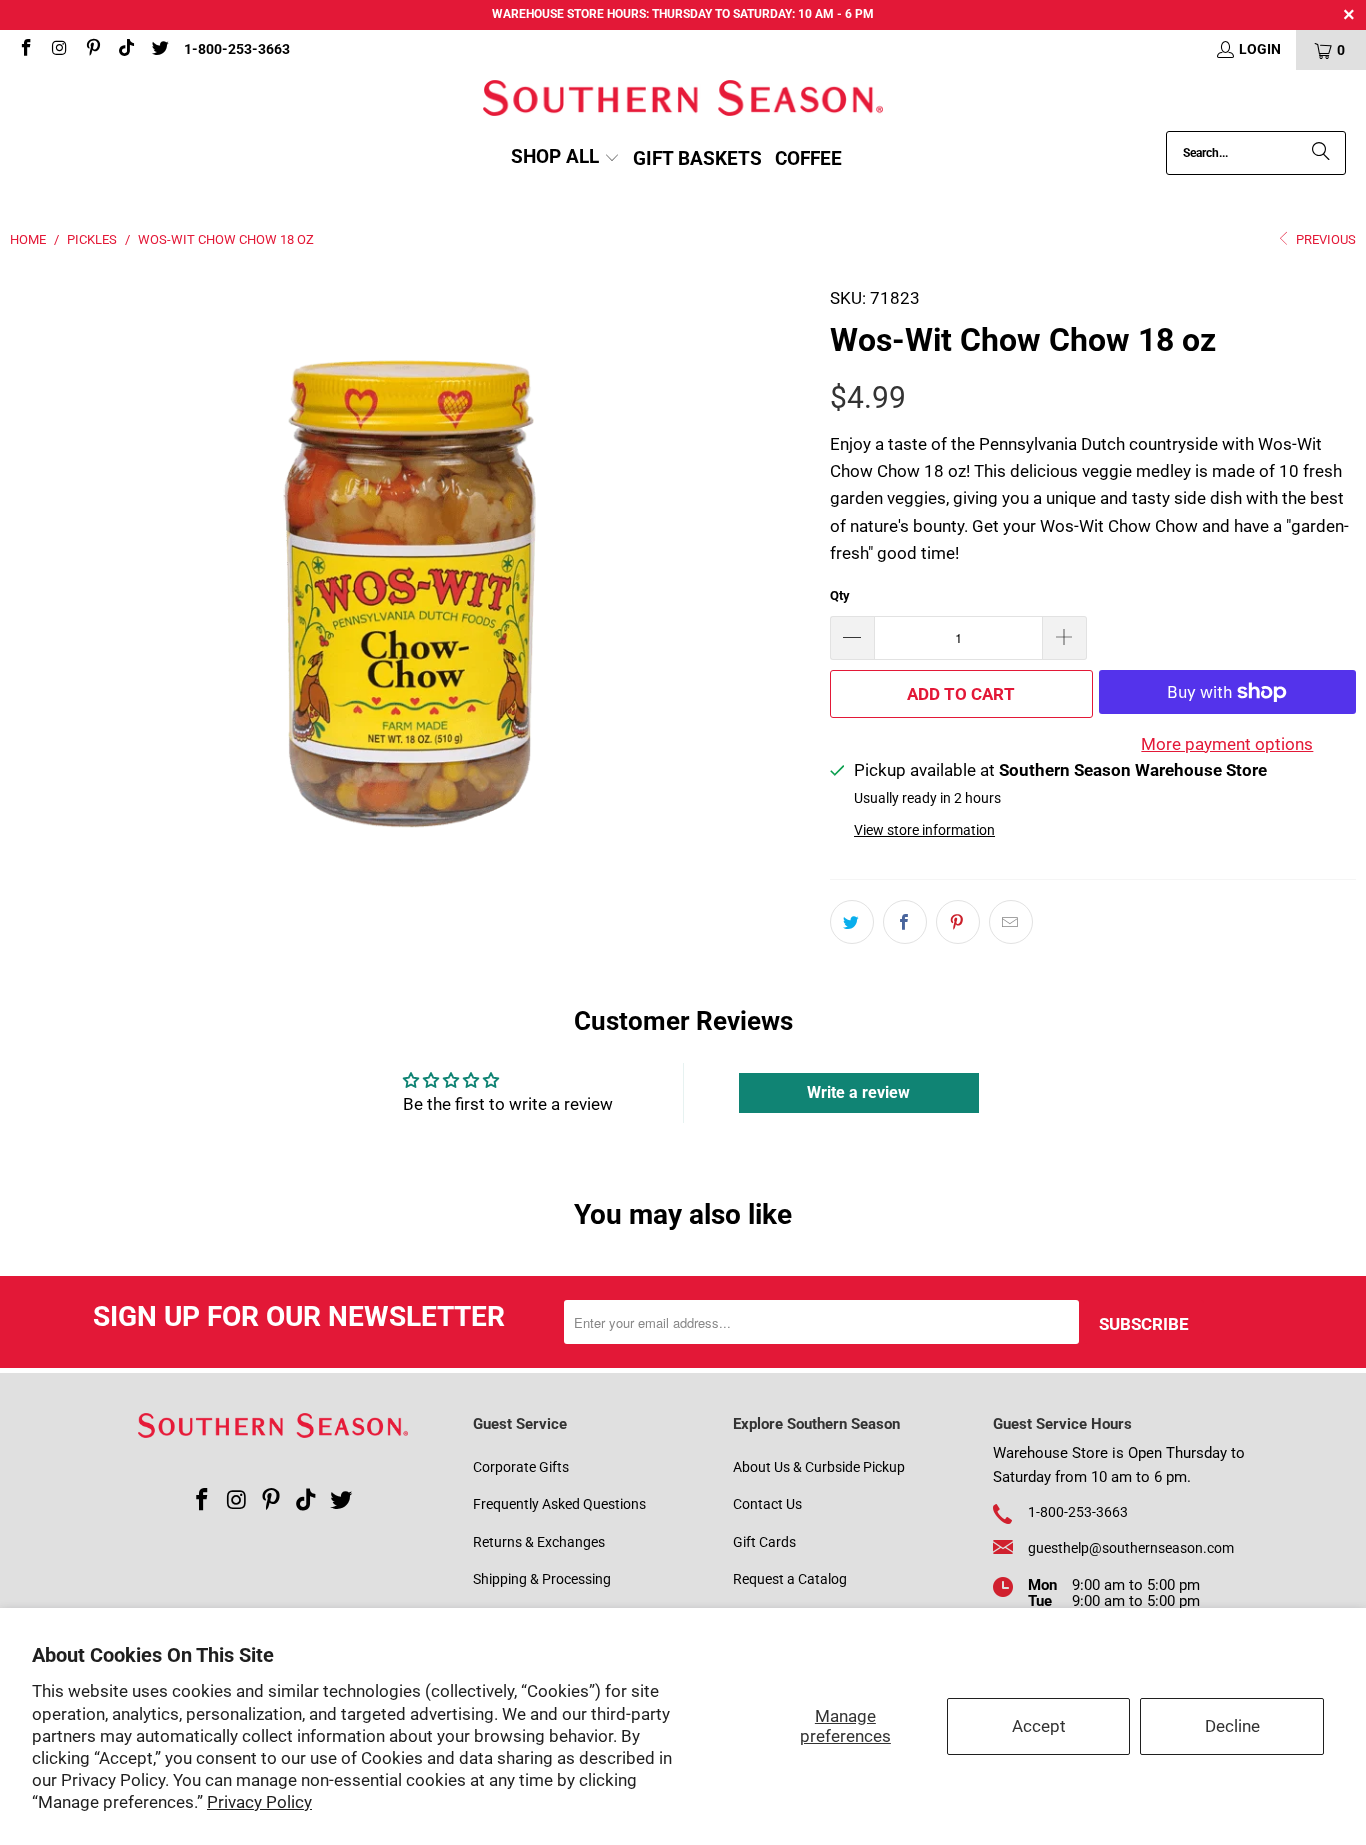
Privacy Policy (259, 1802)
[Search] (1321, 153)
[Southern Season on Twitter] (159, 50)
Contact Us (767, 1504)
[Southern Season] (683, 100)
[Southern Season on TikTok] (126, 50)
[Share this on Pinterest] (958, 922)
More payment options (1227, 744)
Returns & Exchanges (539, 1542)
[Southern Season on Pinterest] (92, 50)
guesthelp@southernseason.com (1131, 1548)
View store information (924, 830)
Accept (1039, 1726)
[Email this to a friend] (1011, 922)
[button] (565, 158)
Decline (1232, 1726)
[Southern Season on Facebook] (25, 50)
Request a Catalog (790, 1579)
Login (1260, 49)
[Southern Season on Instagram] (59, 50)
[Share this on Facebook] (905, 922)
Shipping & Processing (542, 1579)
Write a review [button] (858, 1092)
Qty (840, 595)
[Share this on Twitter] (852, 922)
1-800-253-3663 (237, 49)
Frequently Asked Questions (559, 1504)
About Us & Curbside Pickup (819, 1467)
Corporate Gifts (521, 1467)
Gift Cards (764, 1542)
